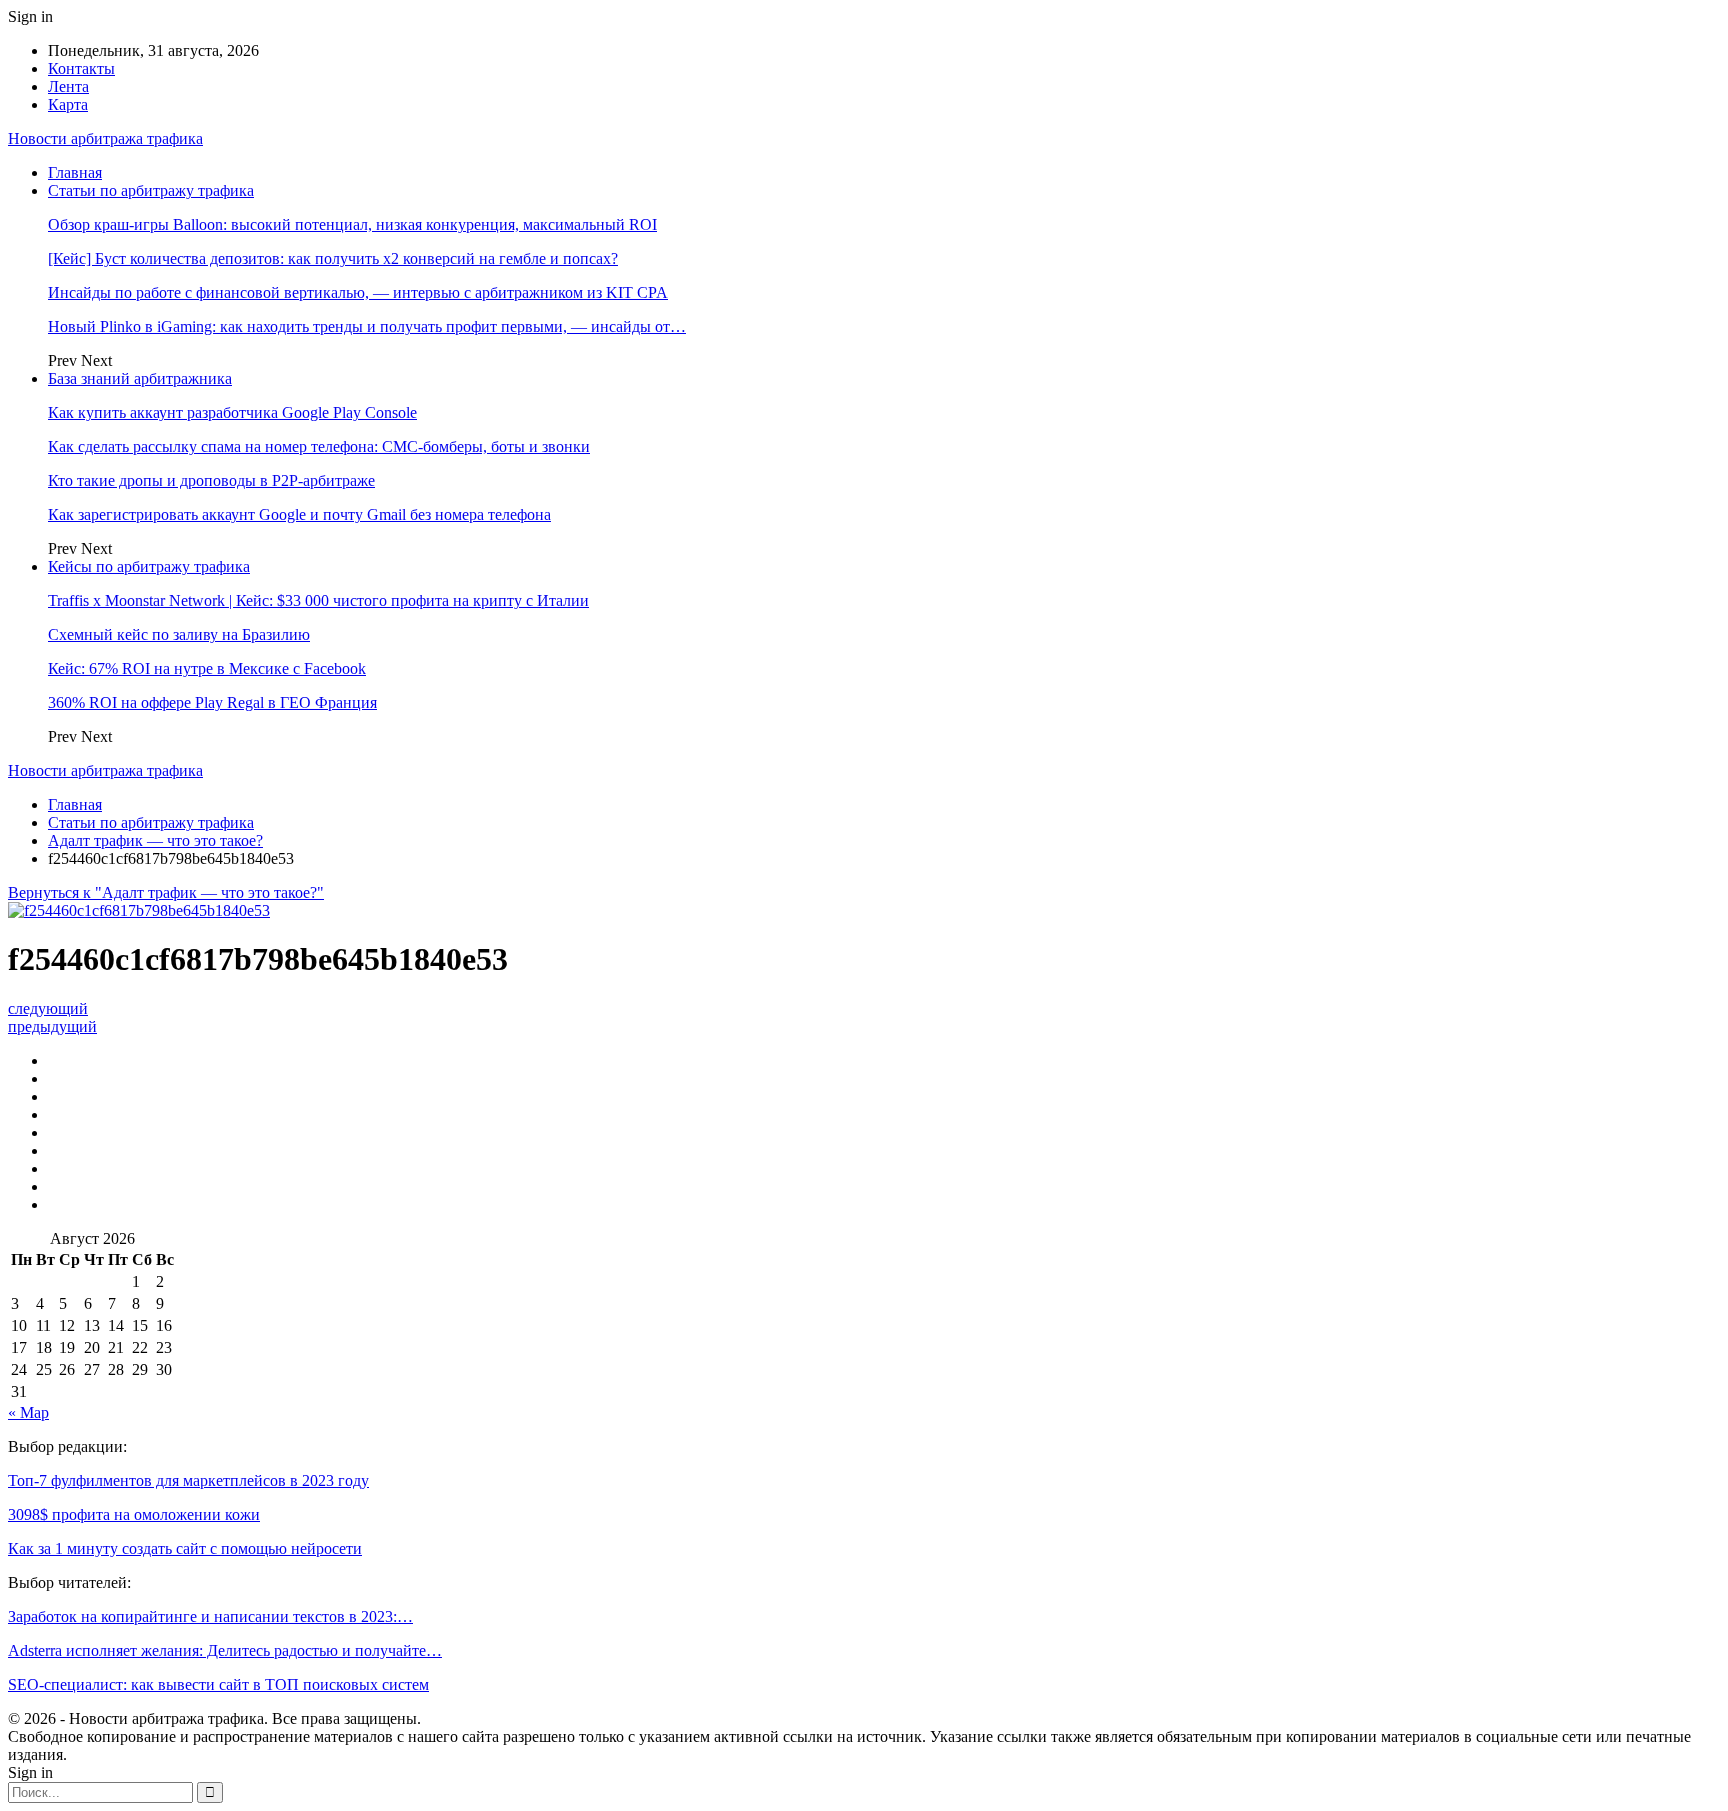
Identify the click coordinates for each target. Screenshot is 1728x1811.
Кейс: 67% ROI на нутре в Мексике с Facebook (207, 668)
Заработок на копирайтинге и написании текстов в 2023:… (210, 1616)
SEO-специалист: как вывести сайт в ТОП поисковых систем (218, 1684)
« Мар (28, 1412)
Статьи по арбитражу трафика (151, 190)
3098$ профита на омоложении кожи (134, 1514)
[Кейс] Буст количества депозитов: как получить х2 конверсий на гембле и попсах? (333, 258)
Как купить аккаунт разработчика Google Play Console (232, 412)
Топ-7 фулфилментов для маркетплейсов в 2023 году (188, 1480)
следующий (48, 1008)
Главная (75, 172)
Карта (68, 104)
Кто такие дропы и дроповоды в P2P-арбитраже (211, 480)
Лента (68, 86)
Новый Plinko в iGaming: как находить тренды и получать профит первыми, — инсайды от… (367, 326)
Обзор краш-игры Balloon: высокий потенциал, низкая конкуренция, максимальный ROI (352, 224)
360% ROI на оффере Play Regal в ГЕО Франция (212, 702)
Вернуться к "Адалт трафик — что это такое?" (166, 892)
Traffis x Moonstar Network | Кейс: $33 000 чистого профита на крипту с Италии (318, 600)
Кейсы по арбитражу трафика (149, 566)
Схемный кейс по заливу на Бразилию (179, 634)
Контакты (81, 68)
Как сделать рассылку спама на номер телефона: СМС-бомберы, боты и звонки (319, 446)
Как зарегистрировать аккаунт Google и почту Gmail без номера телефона (299, 514)
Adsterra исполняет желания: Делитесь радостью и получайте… (225, 1650)
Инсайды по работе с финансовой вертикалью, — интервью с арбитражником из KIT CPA (358, 292)
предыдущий (52, 1026)
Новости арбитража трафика (105, 138)
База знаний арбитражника (140, 378)
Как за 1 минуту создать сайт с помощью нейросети (185, 1548)
